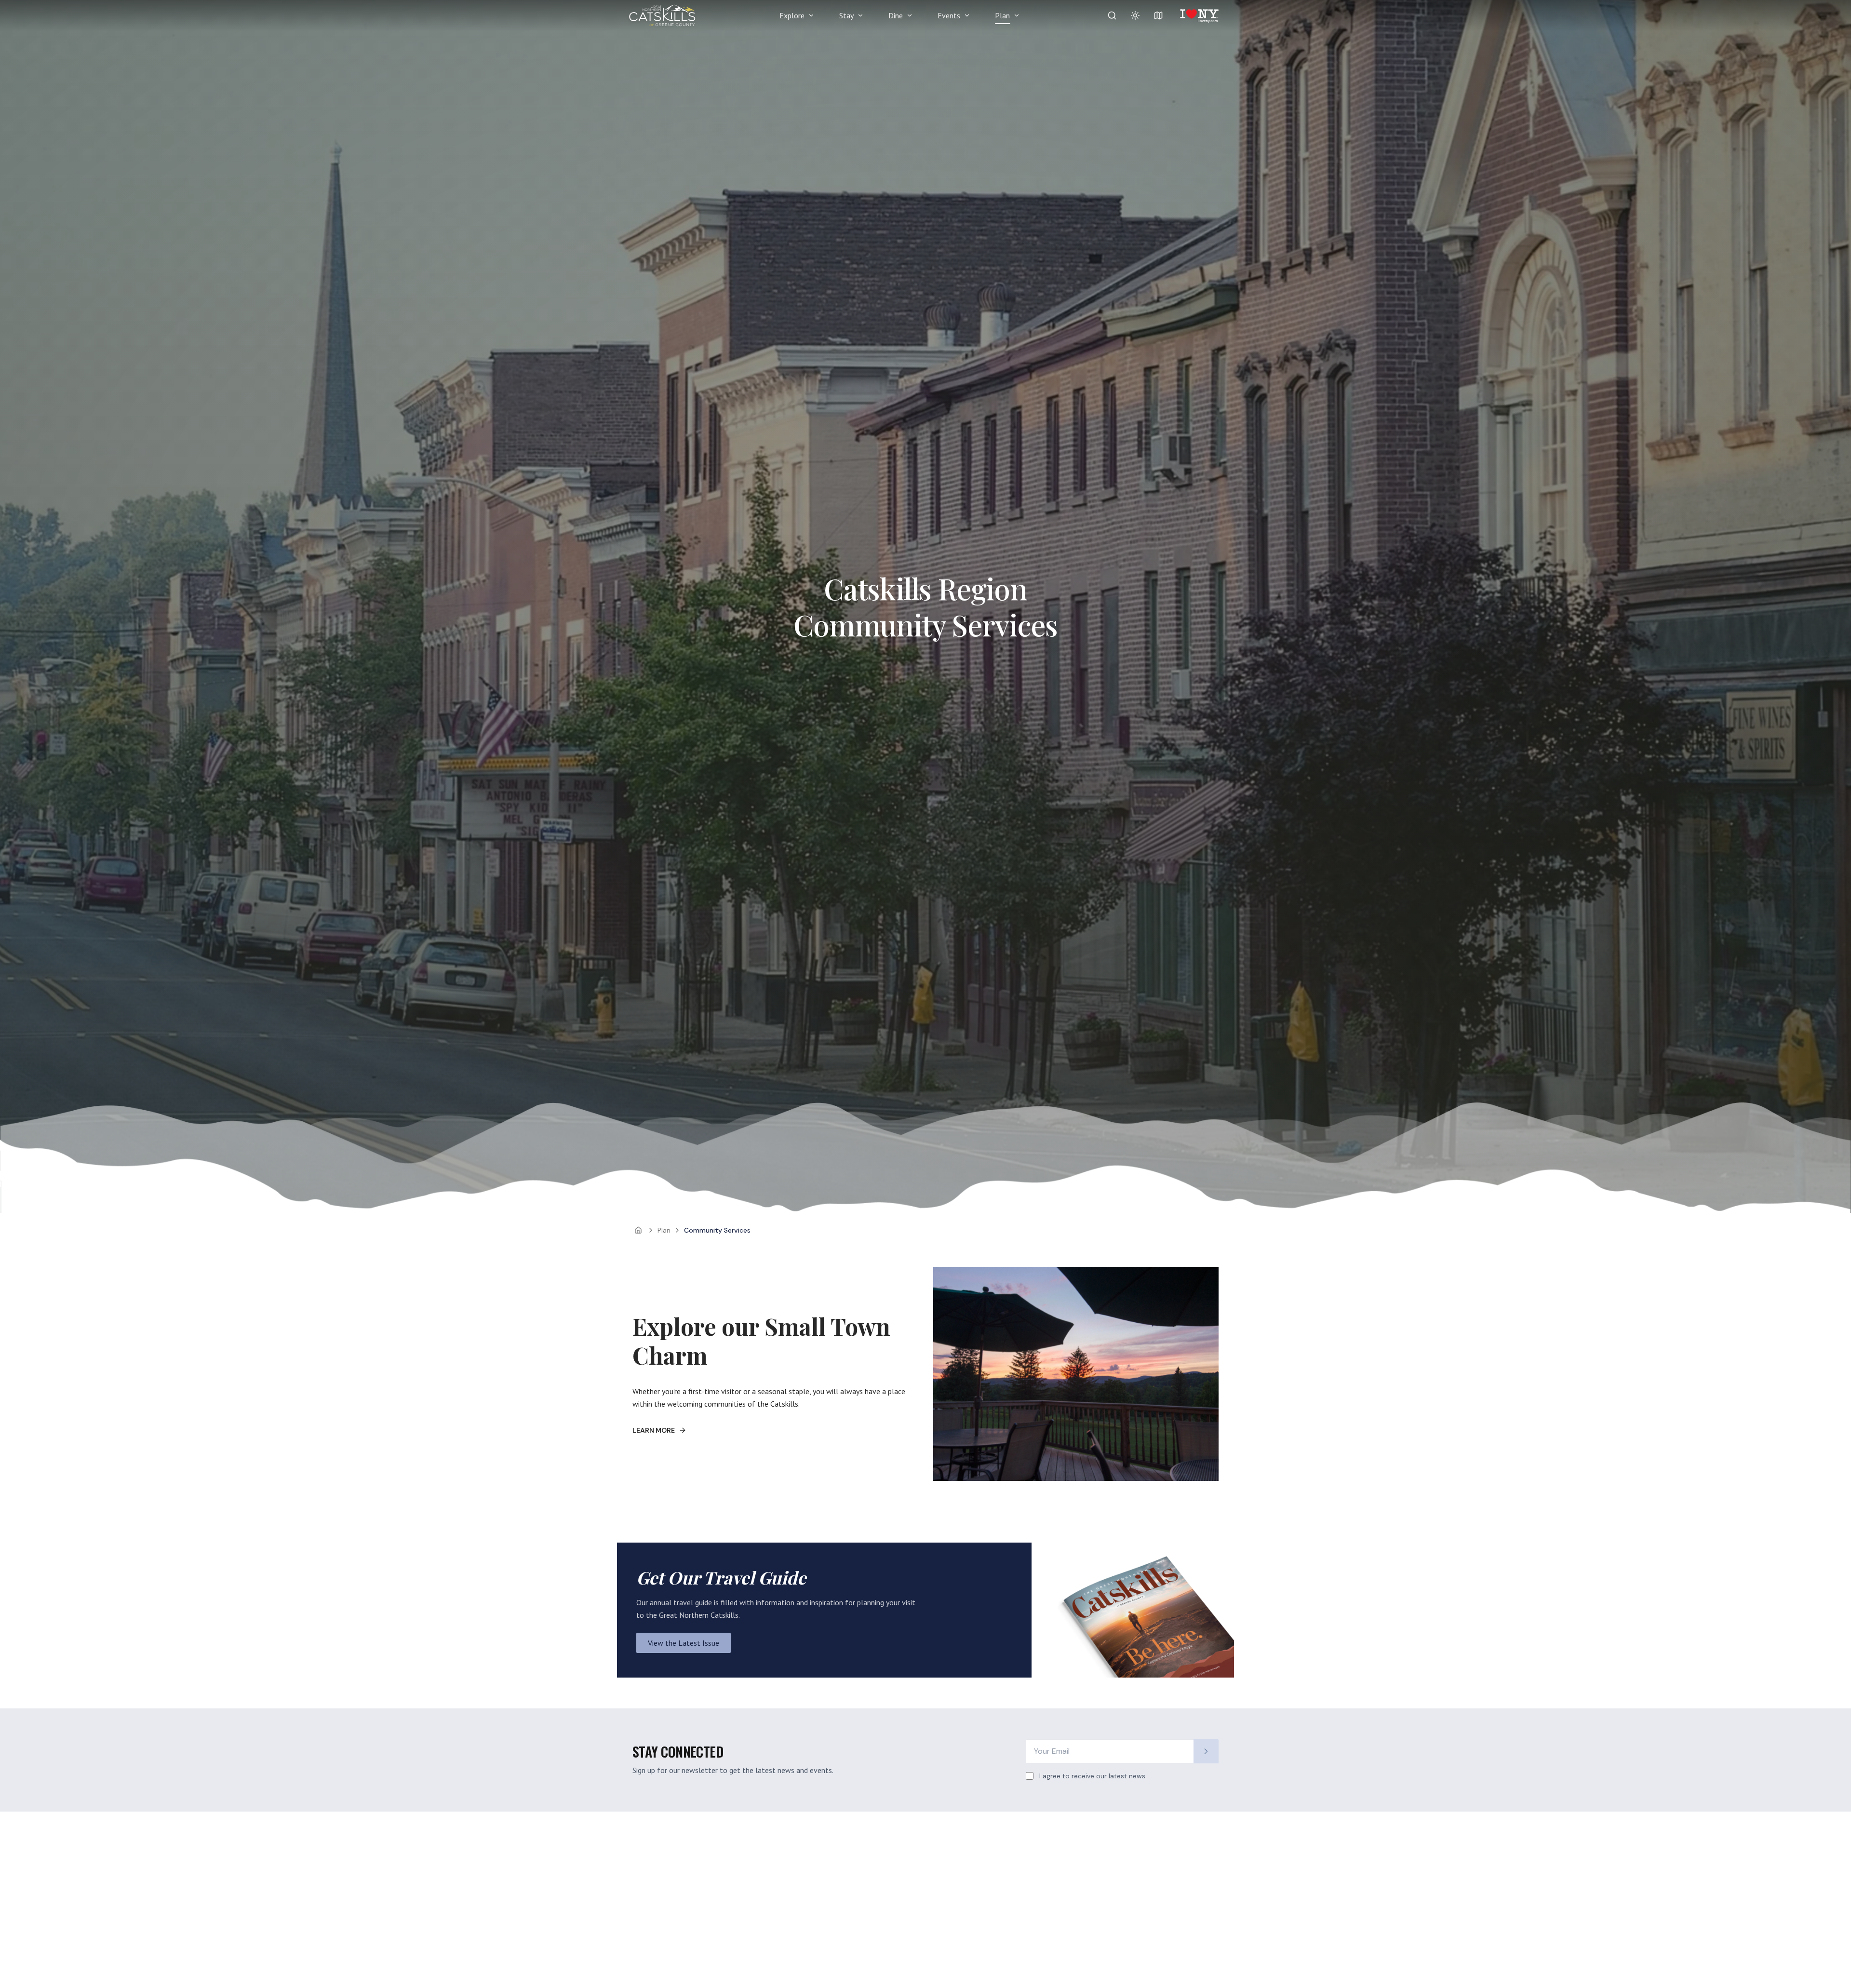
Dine (896, 15)
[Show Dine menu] (910, 15)
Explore (792, 15)
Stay (846, 15)
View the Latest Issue (684, 1643)
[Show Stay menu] (860, 15)
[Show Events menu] (967, 15)
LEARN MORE (654, 1430)
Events (949, 15)
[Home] (638, 1230)
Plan (1002, 15)
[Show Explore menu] (811, 15)
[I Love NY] (1199, 15)
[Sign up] (1206, 1751)
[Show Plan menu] (1017, 15)
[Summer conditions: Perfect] (1135, 15)
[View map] (1158, 15)
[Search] (1112, 15)
